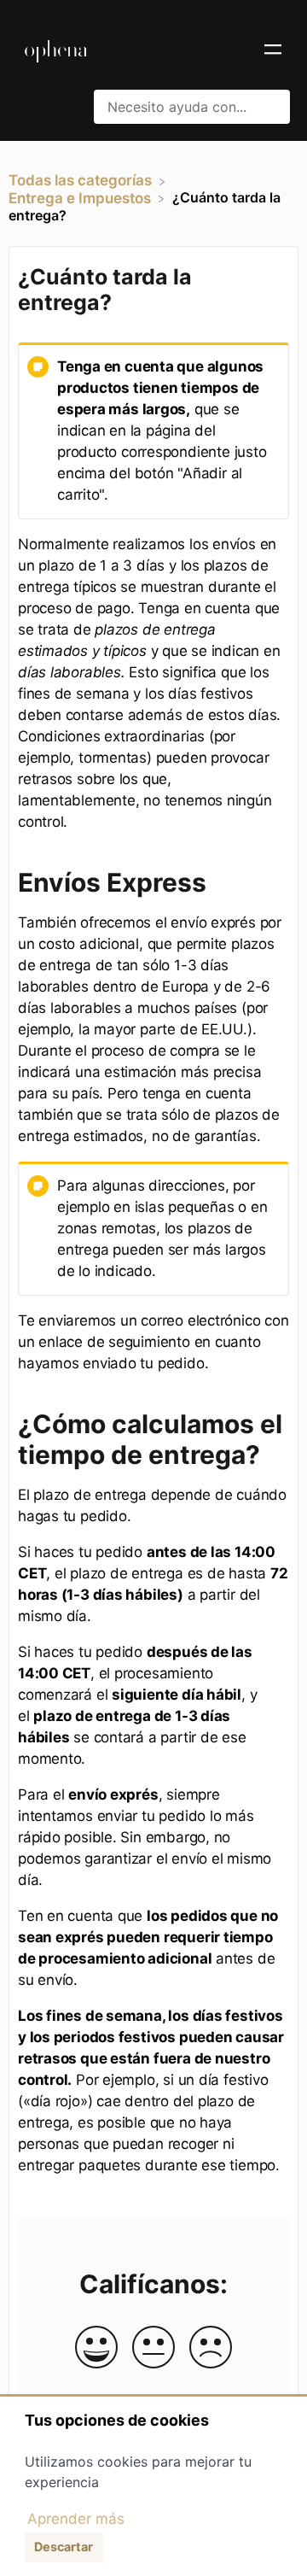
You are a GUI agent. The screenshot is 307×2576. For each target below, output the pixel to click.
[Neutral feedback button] (153, 2348)
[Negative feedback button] (211, 2348)
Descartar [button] (64, 2547)
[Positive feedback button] (96, 2348)
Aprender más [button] (76, 2519)
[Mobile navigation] (273, 51)
